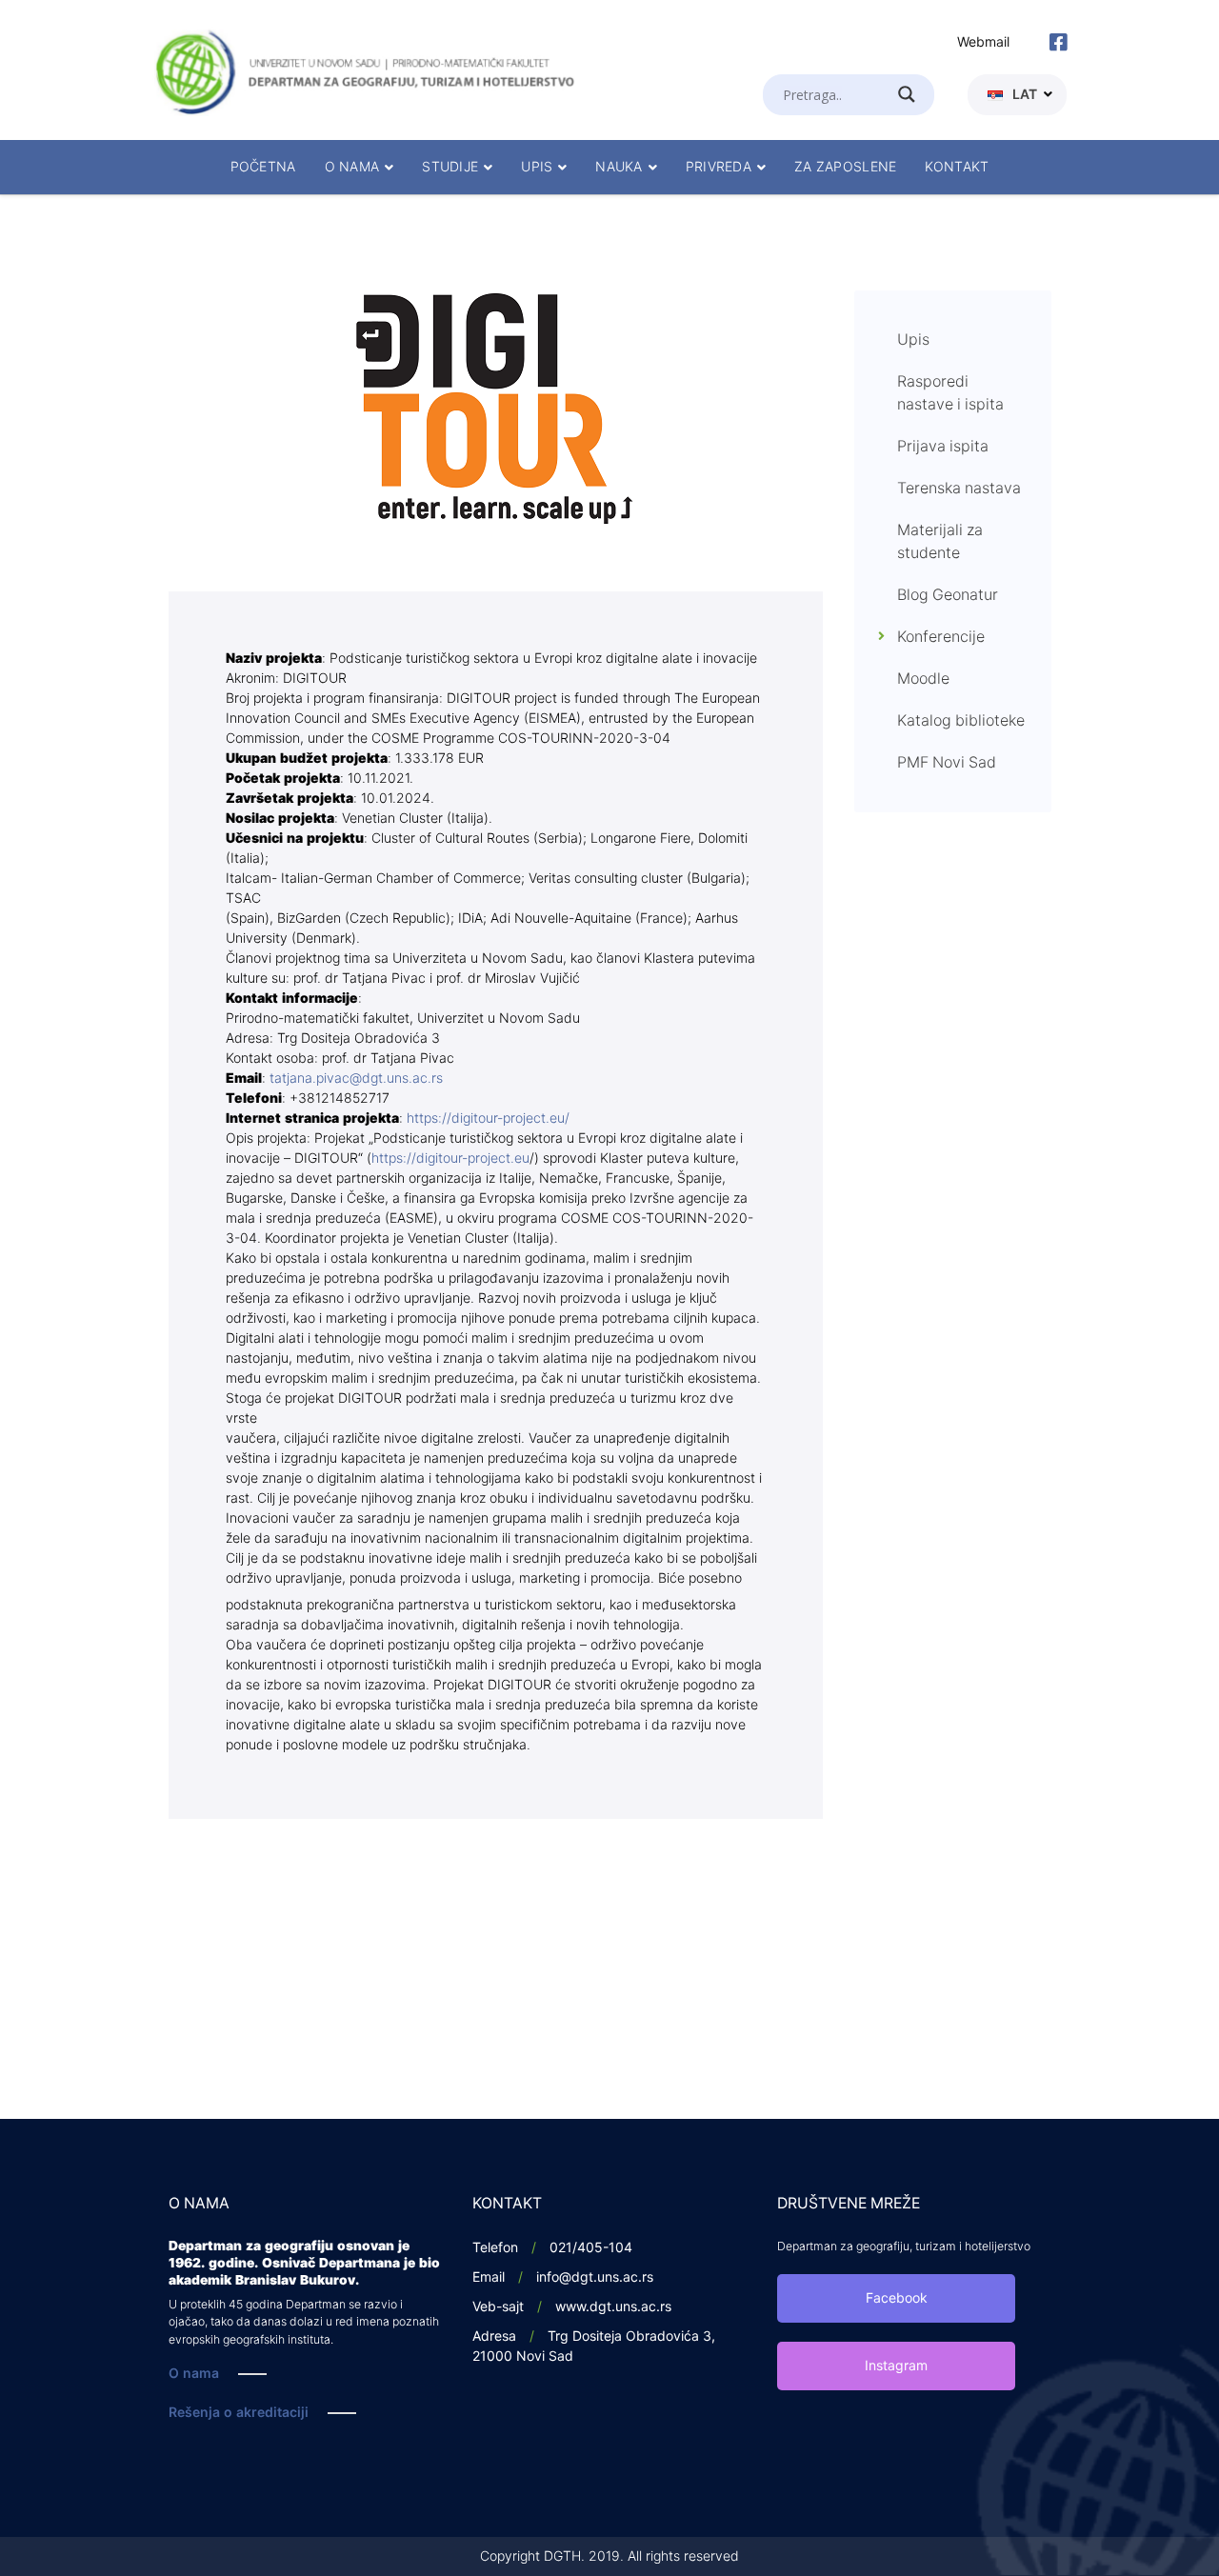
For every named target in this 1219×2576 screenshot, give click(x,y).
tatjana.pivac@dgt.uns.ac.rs (356, 1078)
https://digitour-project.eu (450, 1158)
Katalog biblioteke (961, 721)
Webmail (983, 42)
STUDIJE (450, 167)
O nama (194, 2374)
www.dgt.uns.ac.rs (613, 2307)
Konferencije (941, 637)
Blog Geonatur (948, 595)
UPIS (537, 167)
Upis (913, 340)
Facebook (897, 2298)
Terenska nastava (959, 489)
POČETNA (263, 167)
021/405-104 (591, 2248)
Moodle (923, 679)
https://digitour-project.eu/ (486, 1118)
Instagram (896, 2366)
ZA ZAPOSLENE (845, 167)
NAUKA (619, 167)
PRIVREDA (719, 167)
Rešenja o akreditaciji (239, 2413)
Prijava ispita (943, 447)
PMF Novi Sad (947, 763)
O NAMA (352, 167)
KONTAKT (957, 167)
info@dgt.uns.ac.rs (595, 2277)
